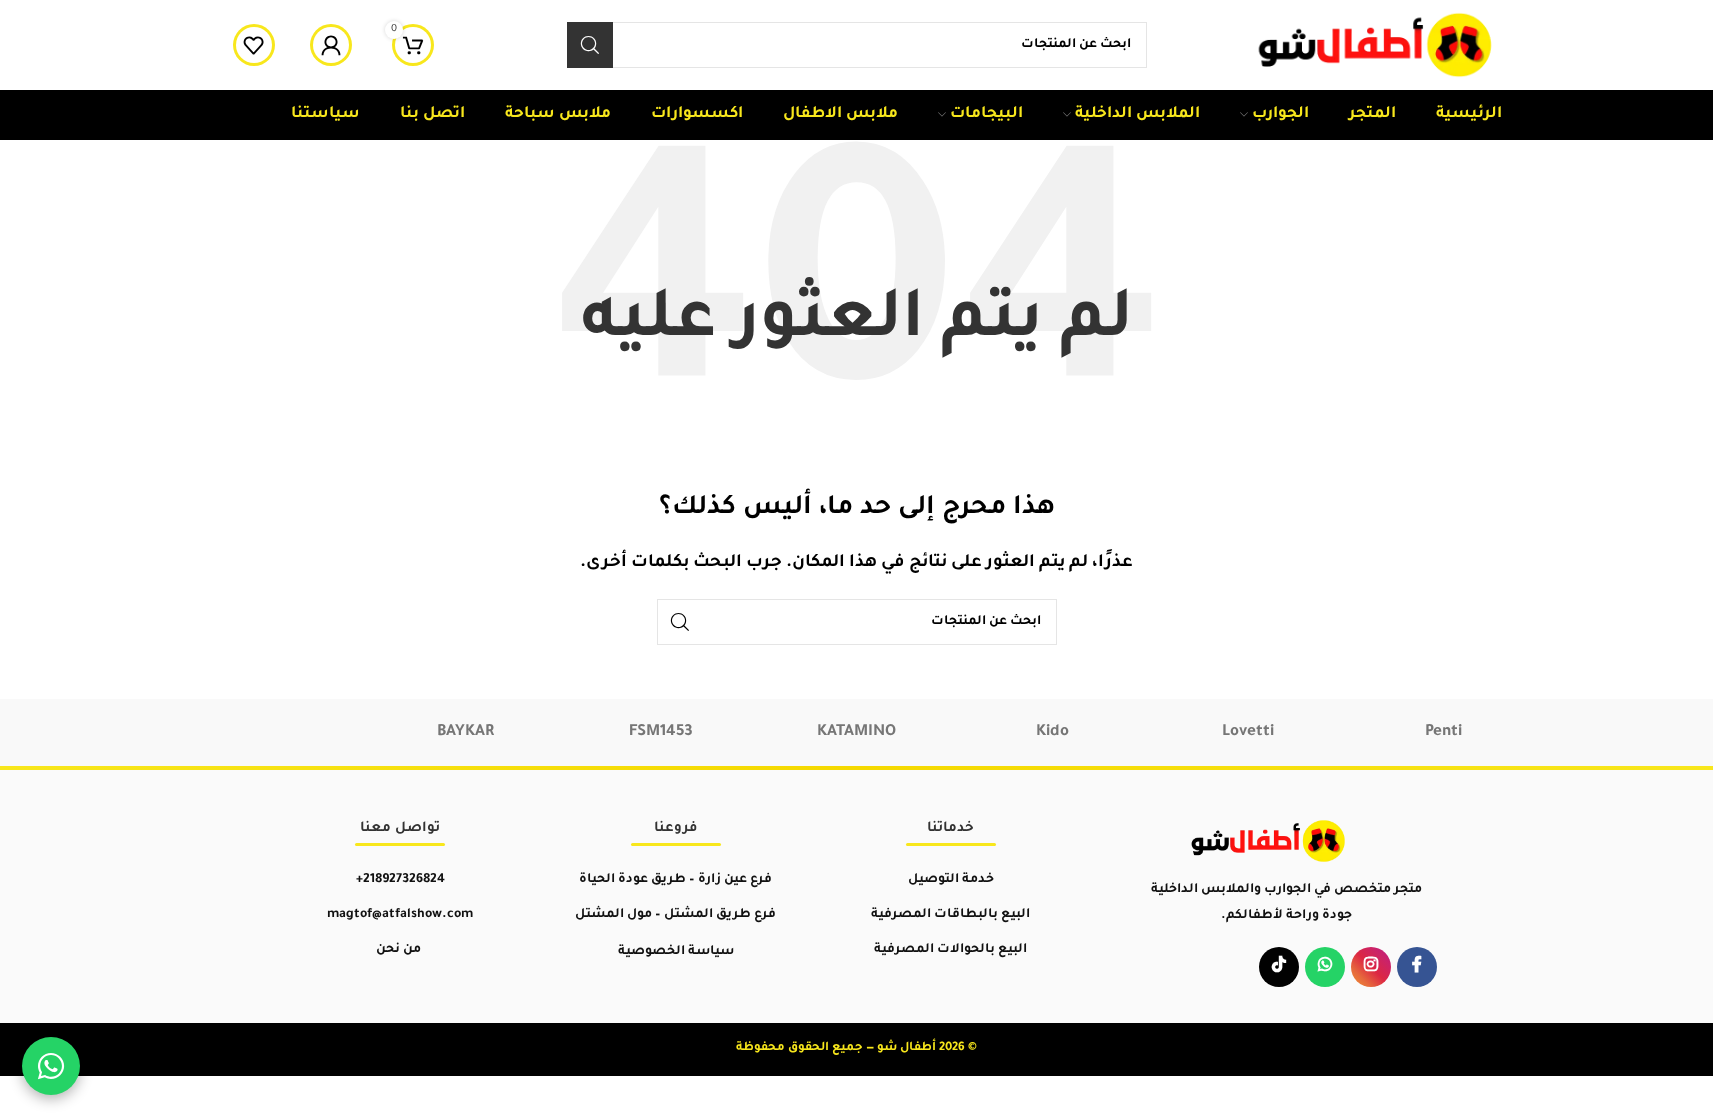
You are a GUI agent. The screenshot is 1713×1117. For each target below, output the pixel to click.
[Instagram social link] (1371, 967)
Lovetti (1248, 732)
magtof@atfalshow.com (400, 915)
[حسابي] (331, 45)
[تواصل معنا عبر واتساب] (51, 1066)
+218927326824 (400, 880)
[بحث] (590, 45)
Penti (1443, 732)
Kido (1052, 732)
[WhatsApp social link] (1325, 967)
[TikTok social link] (1279, 967)
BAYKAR (465, 732)
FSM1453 (661, 732)
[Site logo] (1377, 46)
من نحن (398, 950)
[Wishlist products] (254, 45)
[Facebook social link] (1417, 967)
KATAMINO (856, 732)
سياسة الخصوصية (676, 952)
